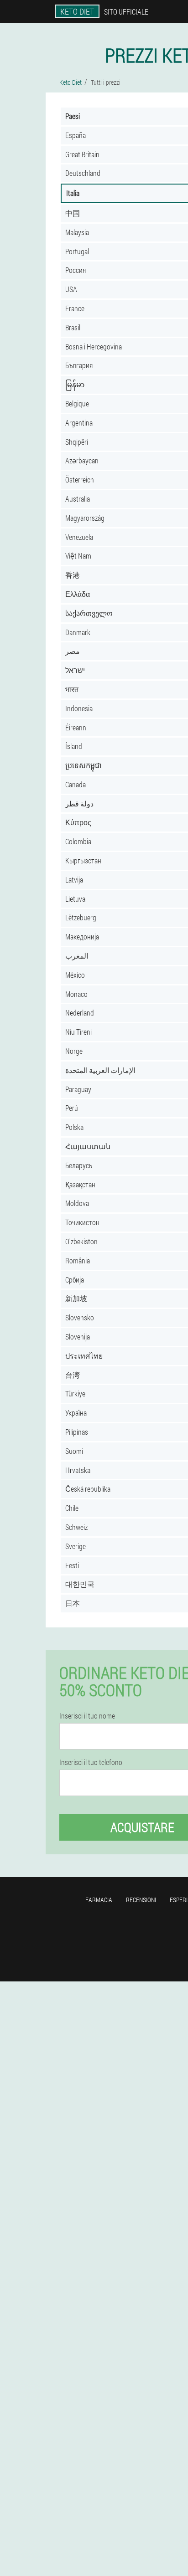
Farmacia (99, 1900)
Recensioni (141, 1900)
